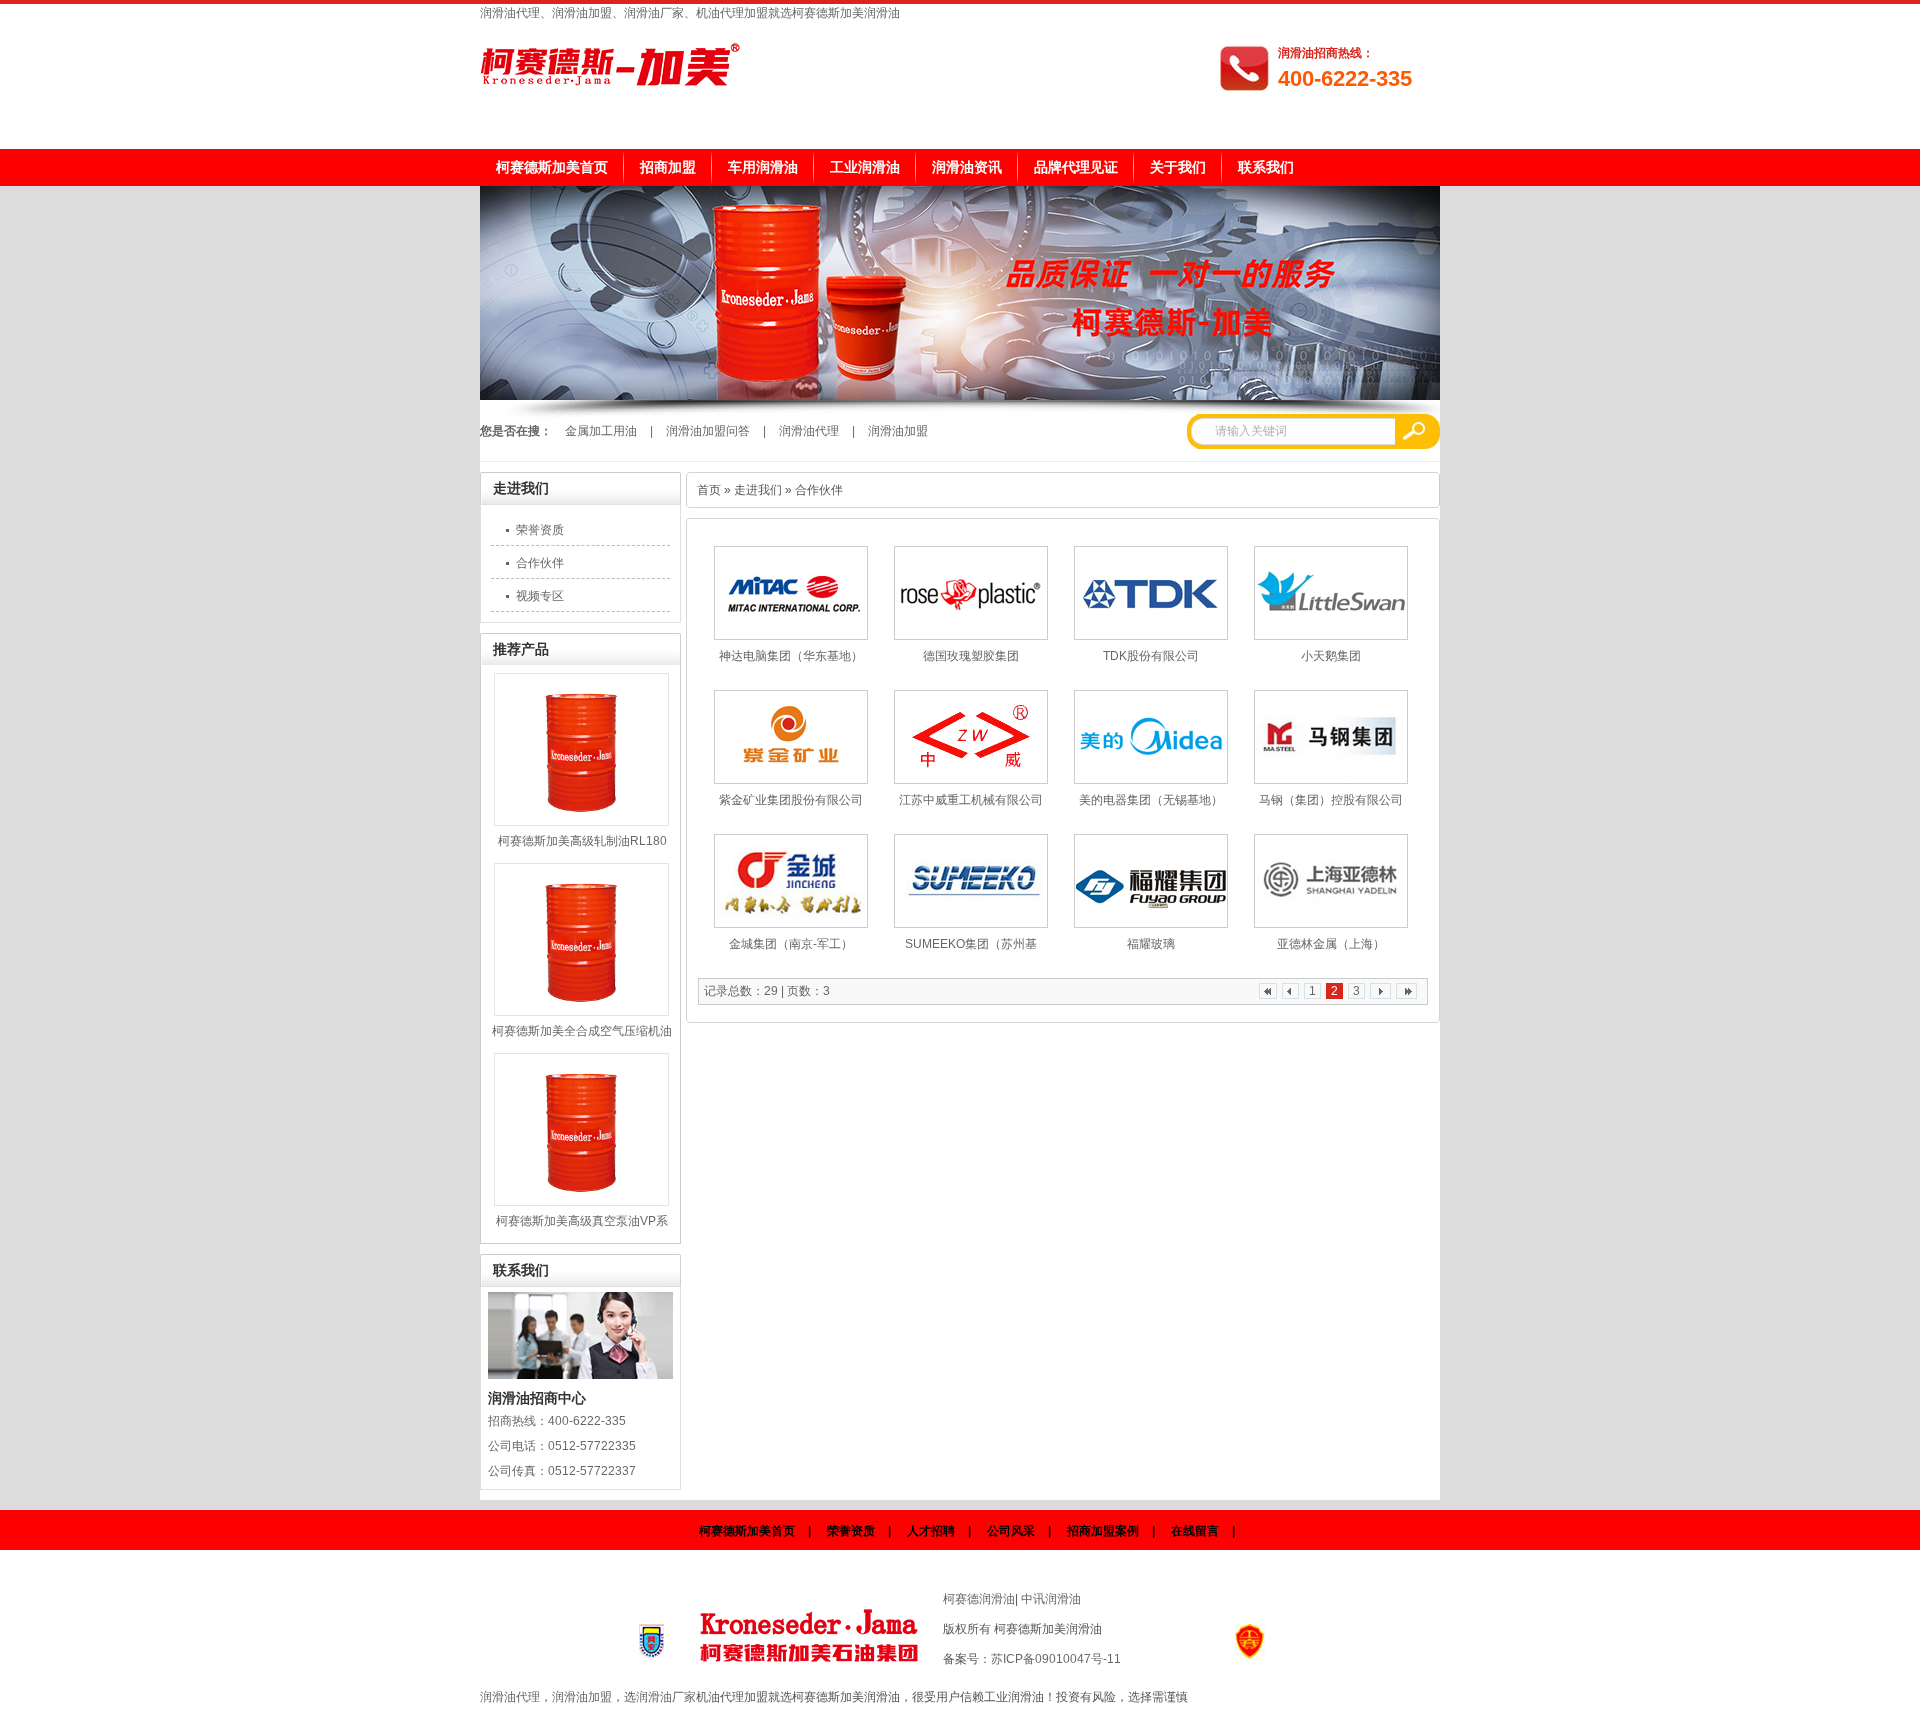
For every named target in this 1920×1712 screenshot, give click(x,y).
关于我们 (1178, 167)
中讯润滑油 (1051, 1599)
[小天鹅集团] (1331, 593)
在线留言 (1195, 1531)
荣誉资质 (540, 530)
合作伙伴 (540, 563)
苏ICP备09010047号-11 (1056, 1659)
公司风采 (1011, 1531)
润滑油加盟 (898, 431)
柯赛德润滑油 (979, 1599)
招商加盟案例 (1103, 1531)
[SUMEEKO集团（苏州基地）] (971, 881)
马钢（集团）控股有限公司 (1331, 800)
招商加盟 (668, 167)
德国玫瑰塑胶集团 (971, 656)
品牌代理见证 (1076, 167)
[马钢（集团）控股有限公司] (1331, 737)
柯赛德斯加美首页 (552, 167)
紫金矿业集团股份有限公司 (791, 800)
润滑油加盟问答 (708, 431)
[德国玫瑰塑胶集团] (971, 593)
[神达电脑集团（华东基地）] (791, 593)
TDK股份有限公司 (1151, 656)
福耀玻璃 (1151, 944)
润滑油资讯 (967, 167)
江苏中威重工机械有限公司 (971, 800)
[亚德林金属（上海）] (1331, 881)
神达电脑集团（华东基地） (791, 656)
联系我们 (1266, 167)
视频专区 (540, 596)
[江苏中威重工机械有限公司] (971, 737)
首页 (709, 490)
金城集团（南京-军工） (791, 944)
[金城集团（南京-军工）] (791, 881)
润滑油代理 (809, 431)
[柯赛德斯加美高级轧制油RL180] (581, 749)
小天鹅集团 (1331, 656)
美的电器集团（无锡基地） (1151, 800)
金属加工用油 (601, 431)
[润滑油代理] (812, 1630)
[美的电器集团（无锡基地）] (1151, 737)
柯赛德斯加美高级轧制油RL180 (582, 841)
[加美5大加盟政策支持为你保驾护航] (960, 396)
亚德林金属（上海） (1331, 944)
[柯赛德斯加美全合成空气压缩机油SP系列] (581, 939)
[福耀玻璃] (1151, 881)
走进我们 (521, 488)
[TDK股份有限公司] (1151, 593)
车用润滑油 (763, 167)
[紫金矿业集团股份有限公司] (791, 737)
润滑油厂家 (666, 1697)
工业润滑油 (865, 167)
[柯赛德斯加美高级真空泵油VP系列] (581, 1129)
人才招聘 (931, 1531)
